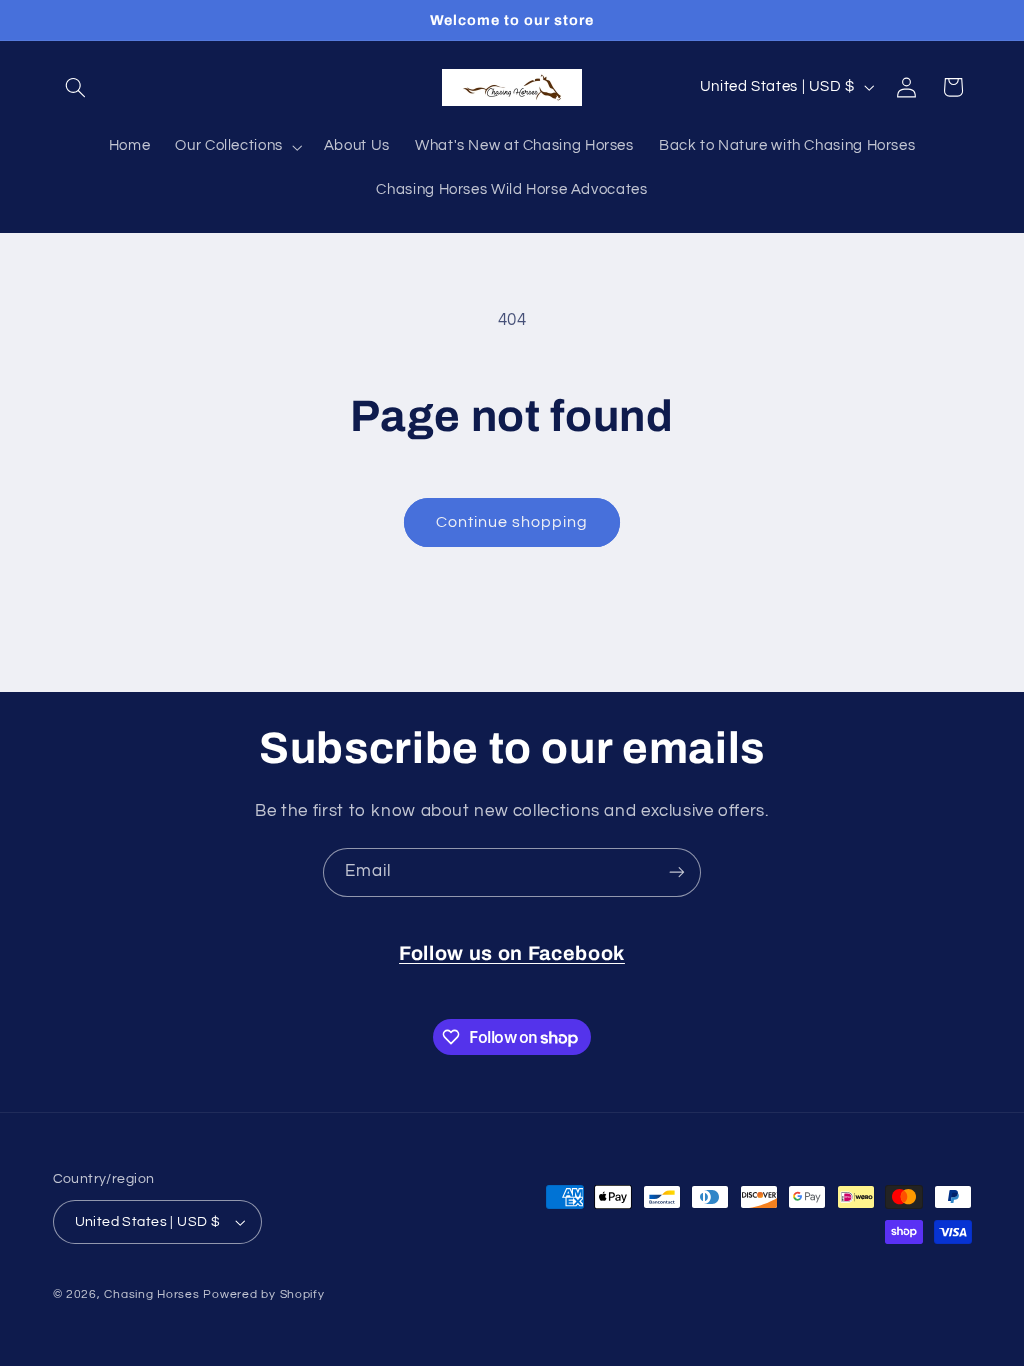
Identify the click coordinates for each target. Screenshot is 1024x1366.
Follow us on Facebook (512, 953)
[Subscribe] (677, 872)
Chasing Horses (153, 1294)
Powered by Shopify (263, 1294)
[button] (76, 87)
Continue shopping (512, 522)
